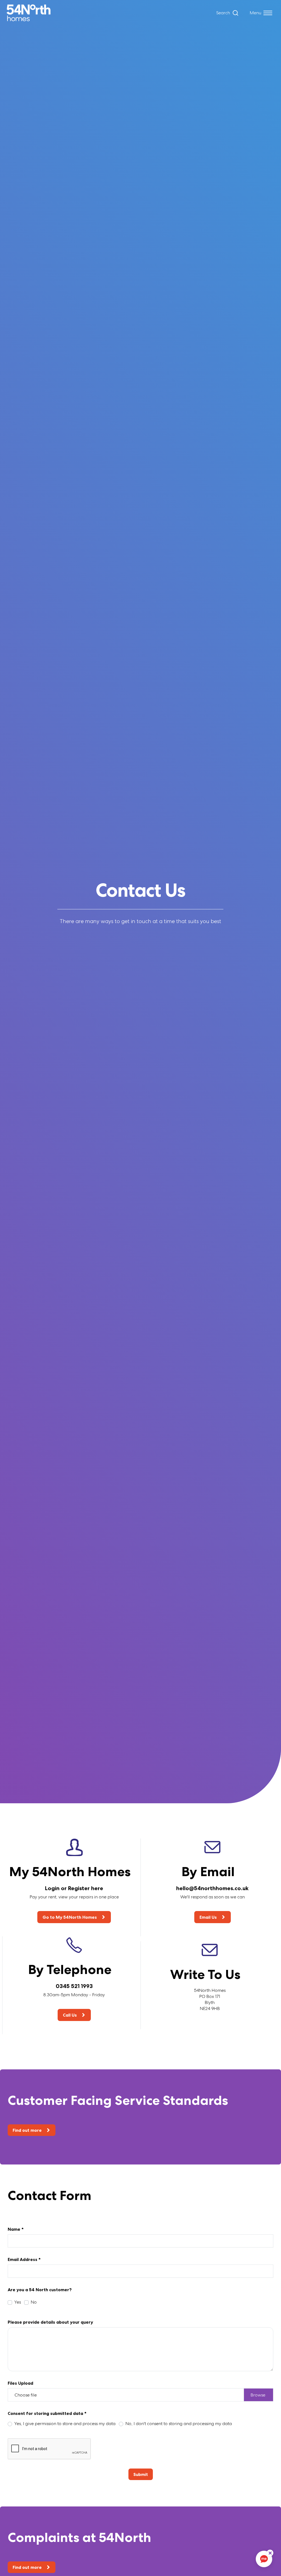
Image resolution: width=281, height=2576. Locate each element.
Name (16, 2229)
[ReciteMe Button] (270, 2553)
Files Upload (20, 2383)
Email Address (24, 2259)
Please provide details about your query (50, 2322)
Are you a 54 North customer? (40, 2290)
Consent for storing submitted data (47, 2413)
